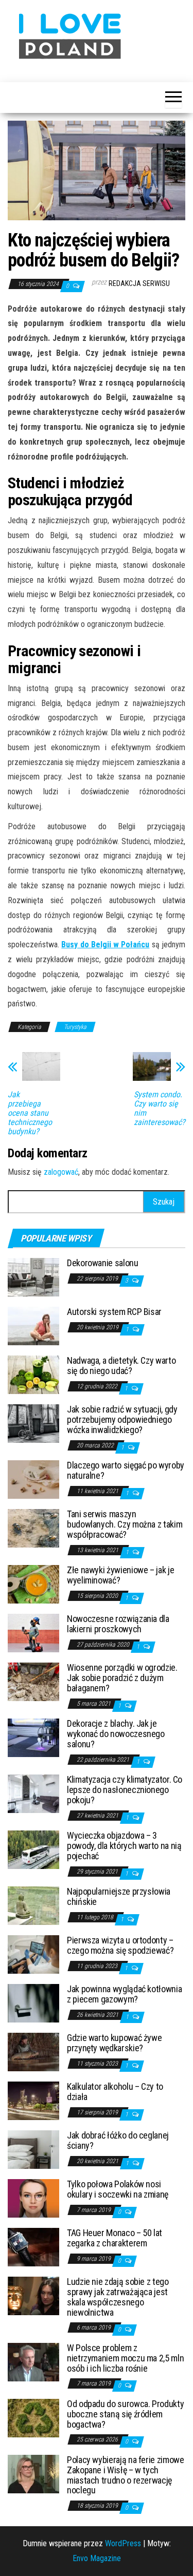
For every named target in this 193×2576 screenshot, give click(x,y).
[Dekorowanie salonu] (33, 1277)
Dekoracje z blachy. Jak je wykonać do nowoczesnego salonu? (116, 1734)
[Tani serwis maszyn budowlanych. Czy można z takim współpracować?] (33, 1528)
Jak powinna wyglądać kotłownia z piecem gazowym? (124, 1994)
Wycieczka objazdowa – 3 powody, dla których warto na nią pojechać (124, 1846)
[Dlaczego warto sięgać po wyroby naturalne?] (33, 1479)
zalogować (61, 1172)
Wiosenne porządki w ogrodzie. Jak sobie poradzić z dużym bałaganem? (122, 1678)
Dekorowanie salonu (103, 1263)
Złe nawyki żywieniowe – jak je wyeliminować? (120, 1575)
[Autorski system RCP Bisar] (33, 1325)
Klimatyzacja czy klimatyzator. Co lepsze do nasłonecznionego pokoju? (125, 1790)
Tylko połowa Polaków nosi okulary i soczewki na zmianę (118, 2189)
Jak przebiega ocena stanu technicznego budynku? (30, 1113)
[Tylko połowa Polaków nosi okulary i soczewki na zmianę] (33, 2198)
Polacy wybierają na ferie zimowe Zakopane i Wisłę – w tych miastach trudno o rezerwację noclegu (125, 2475)
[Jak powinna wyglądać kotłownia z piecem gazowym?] (33, 2003)
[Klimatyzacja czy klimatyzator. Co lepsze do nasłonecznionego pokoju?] (33, 1793)
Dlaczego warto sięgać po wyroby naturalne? (126, 1470)
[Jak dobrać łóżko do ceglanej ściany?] (33, 2149)
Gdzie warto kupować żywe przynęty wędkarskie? (114, 2043)
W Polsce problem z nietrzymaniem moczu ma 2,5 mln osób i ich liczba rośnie (125, 2358)
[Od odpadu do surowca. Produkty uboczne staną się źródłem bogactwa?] (33, 2418)
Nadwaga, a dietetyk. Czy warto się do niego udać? (121, 1366)
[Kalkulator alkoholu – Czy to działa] (33, 2100)
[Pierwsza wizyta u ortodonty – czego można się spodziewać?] (33, 1954)
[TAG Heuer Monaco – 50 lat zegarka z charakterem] (33, 2247)
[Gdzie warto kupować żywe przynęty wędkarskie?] (33, 2052)
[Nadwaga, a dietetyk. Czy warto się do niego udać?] (33, 1374)
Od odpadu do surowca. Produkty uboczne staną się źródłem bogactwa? (125, 2414)
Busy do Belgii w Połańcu (105, 944)
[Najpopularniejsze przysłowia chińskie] (33, 1905)
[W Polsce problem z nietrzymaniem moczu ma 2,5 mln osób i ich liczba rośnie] (33, 2362)
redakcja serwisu (139, 283)
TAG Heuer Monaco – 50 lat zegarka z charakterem (115, 2238)
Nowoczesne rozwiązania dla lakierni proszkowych (118, 1624)
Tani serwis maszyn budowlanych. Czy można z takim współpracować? (125, 1524)
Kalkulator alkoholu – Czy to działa (115, 2092)
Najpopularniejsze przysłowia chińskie (119, 1896)
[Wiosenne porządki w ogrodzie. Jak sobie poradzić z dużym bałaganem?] (33, 1681)
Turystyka (75, 1027)
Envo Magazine (97, 2558)
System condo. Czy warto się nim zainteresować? (160, 1109)
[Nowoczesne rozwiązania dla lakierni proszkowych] (33, 1633)
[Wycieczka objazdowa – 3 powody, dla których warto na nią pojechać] (33, 1849)
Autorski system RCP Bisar (114, 1312)
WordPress (123, 2543)
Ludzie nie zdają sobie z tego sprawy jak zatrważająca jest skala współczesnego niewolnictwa (118, 2297)
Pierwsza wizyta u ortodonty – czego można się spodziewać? (120, 1945)
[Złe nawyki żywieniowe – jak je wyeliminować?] (33, 1584)
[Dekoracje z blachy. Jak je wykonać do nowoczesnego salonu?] (33, 1737)
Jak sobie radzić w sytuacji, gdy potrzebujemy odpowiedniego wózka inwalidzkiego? (122, 1419)
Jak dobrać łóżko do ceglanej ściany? (118, 2140)
